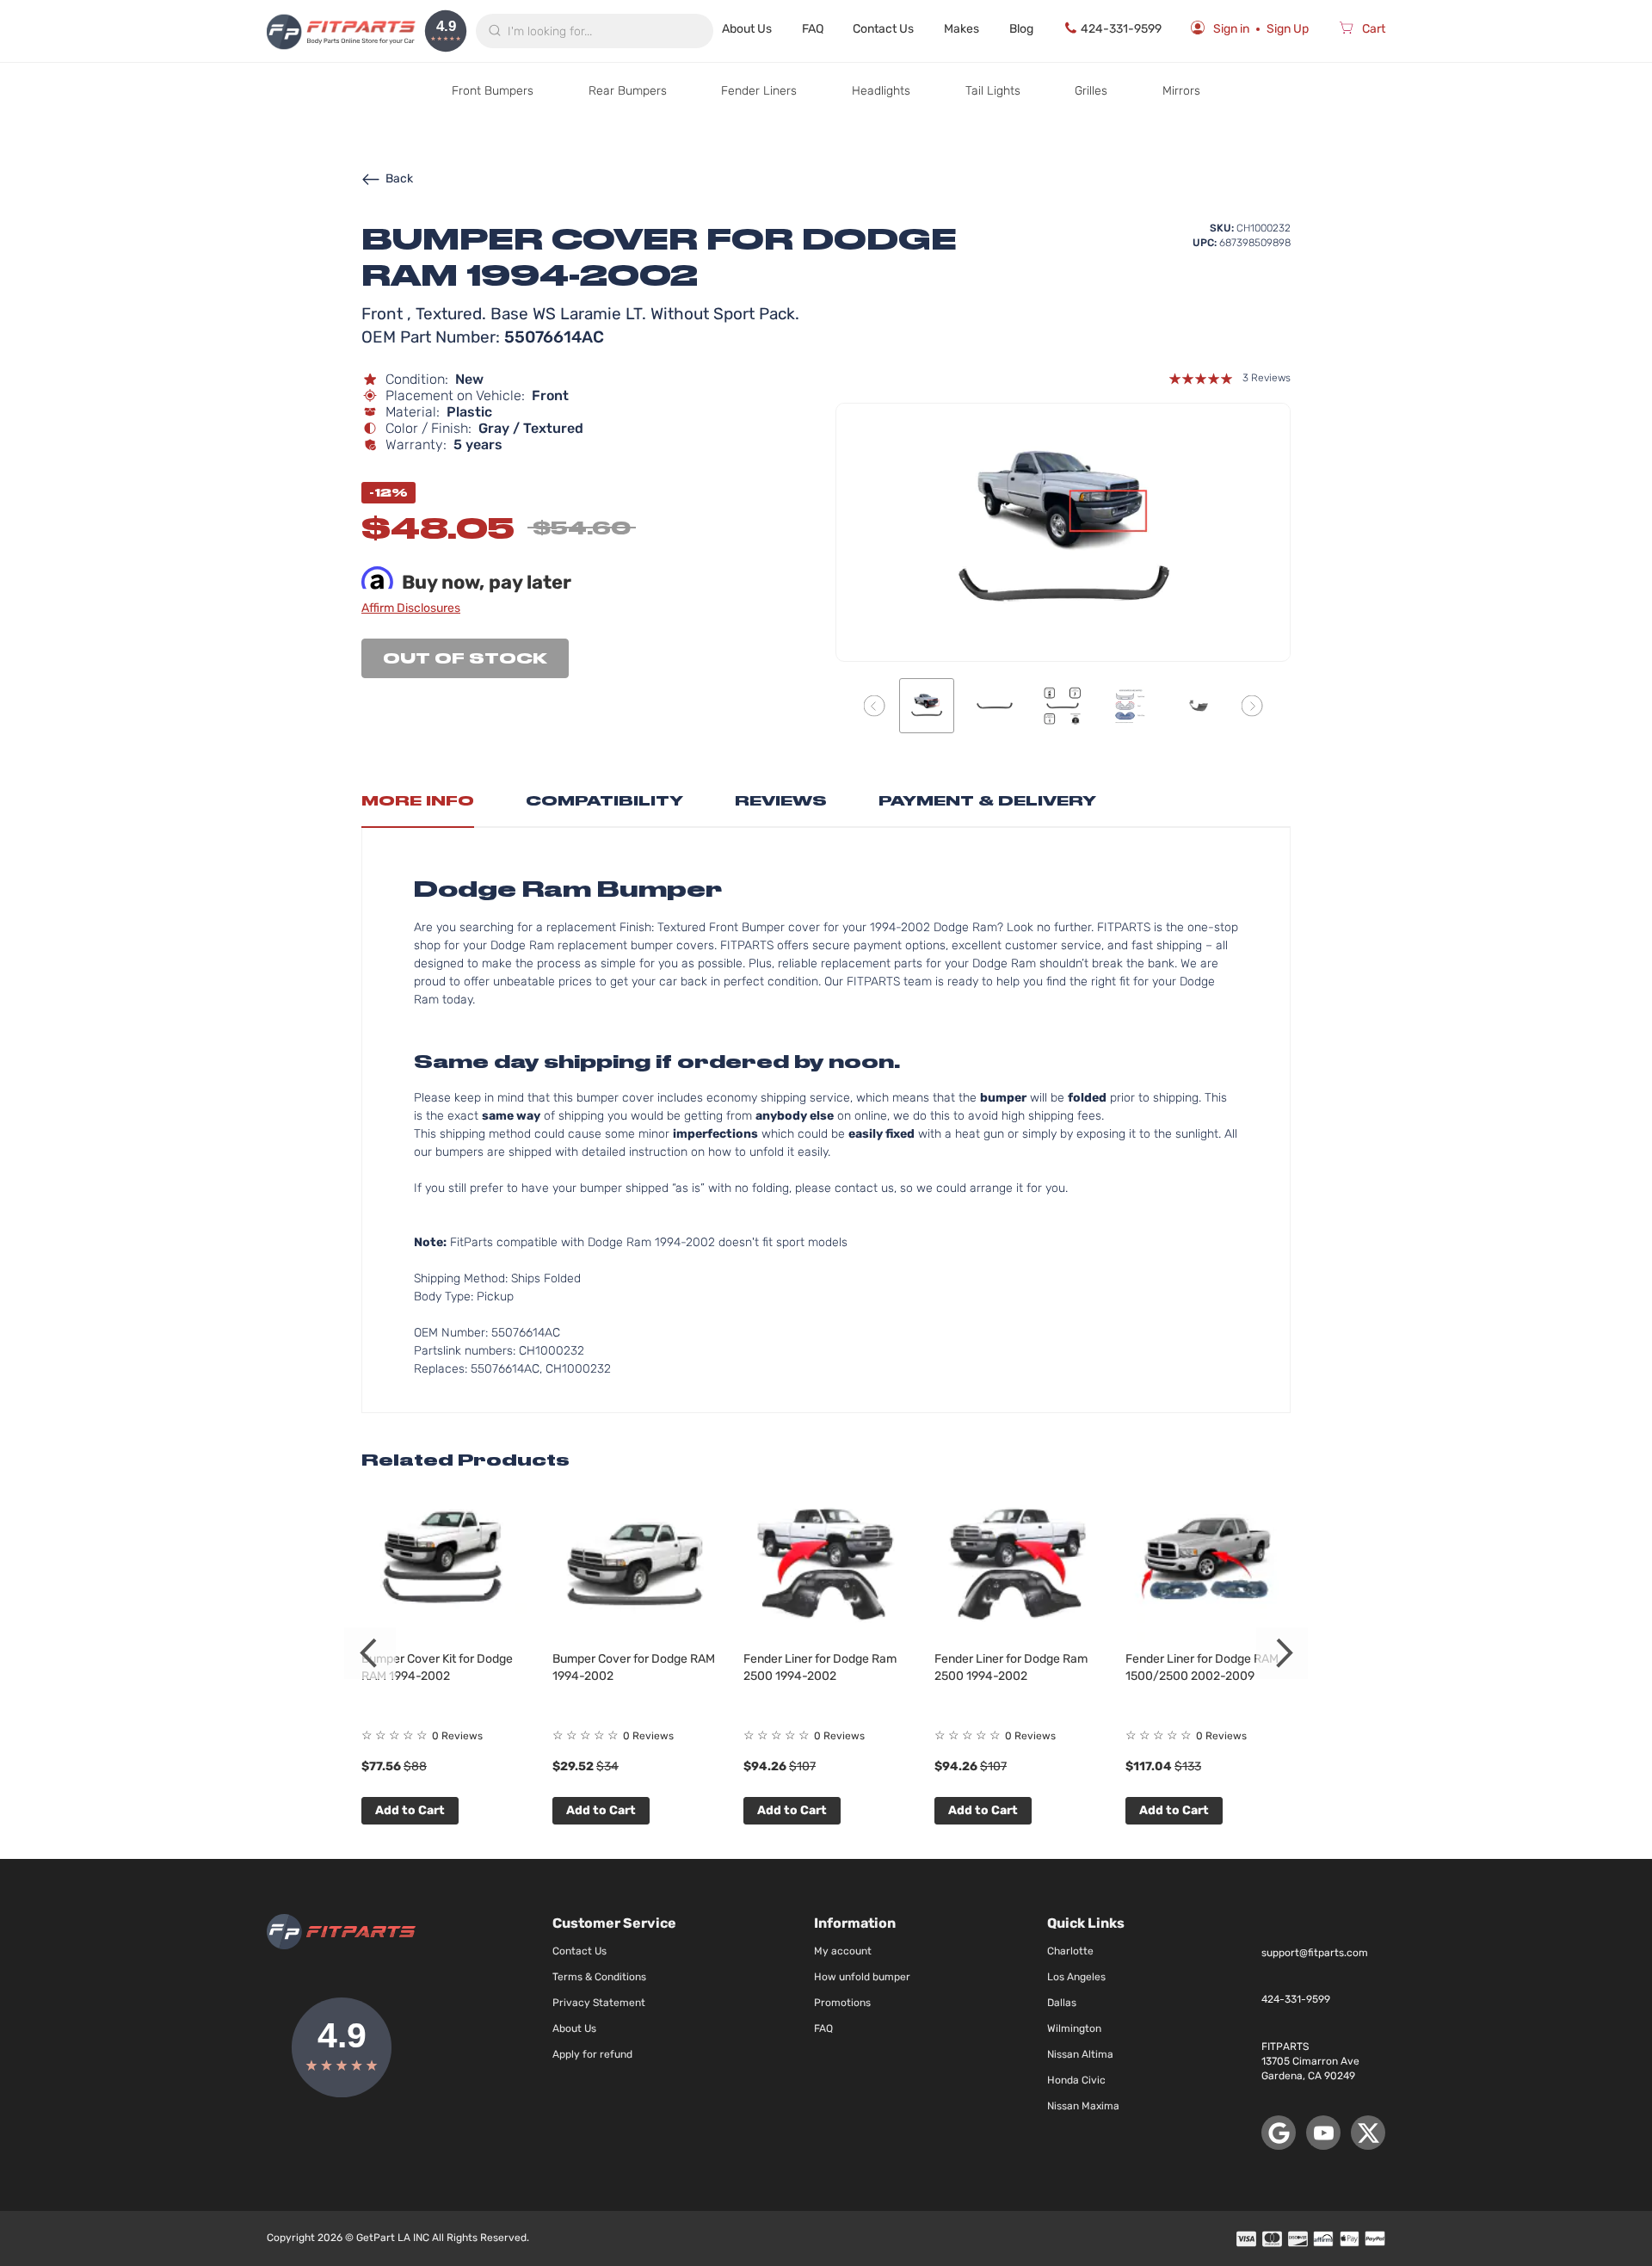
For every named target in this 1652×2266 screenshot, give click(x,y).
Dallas (1062, 2003)
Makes (962, 29)
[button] (875, 705)
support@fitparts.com (1315, 1953)
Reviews (781, 801)
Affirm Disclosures (411, 608)
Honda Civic (1076, 2080)
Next (1282, 1653)
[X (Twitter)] (1368, 2133)
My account (843, 1951)
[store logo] (341, 31)
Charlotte (1070, 1951)
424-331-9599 (1121, 29)
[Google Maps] (1279, 2133)
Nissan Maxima (1083, 2106)
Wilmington (1074, 2028)
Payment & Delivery (987, 801)
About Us (747, 29)
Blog (1021, 29)
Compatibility (604, 801)
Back (399, 179)
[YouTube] (1323, 2133)
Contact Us (883, 29)
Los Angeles (1076, 1977)
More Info (418, 801)
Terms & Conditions (599, 1977)
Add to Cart (410, 1810)
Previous (370, 1653)
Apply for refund (592, 2054)
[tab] (418, 806)
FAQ (813, 29)
